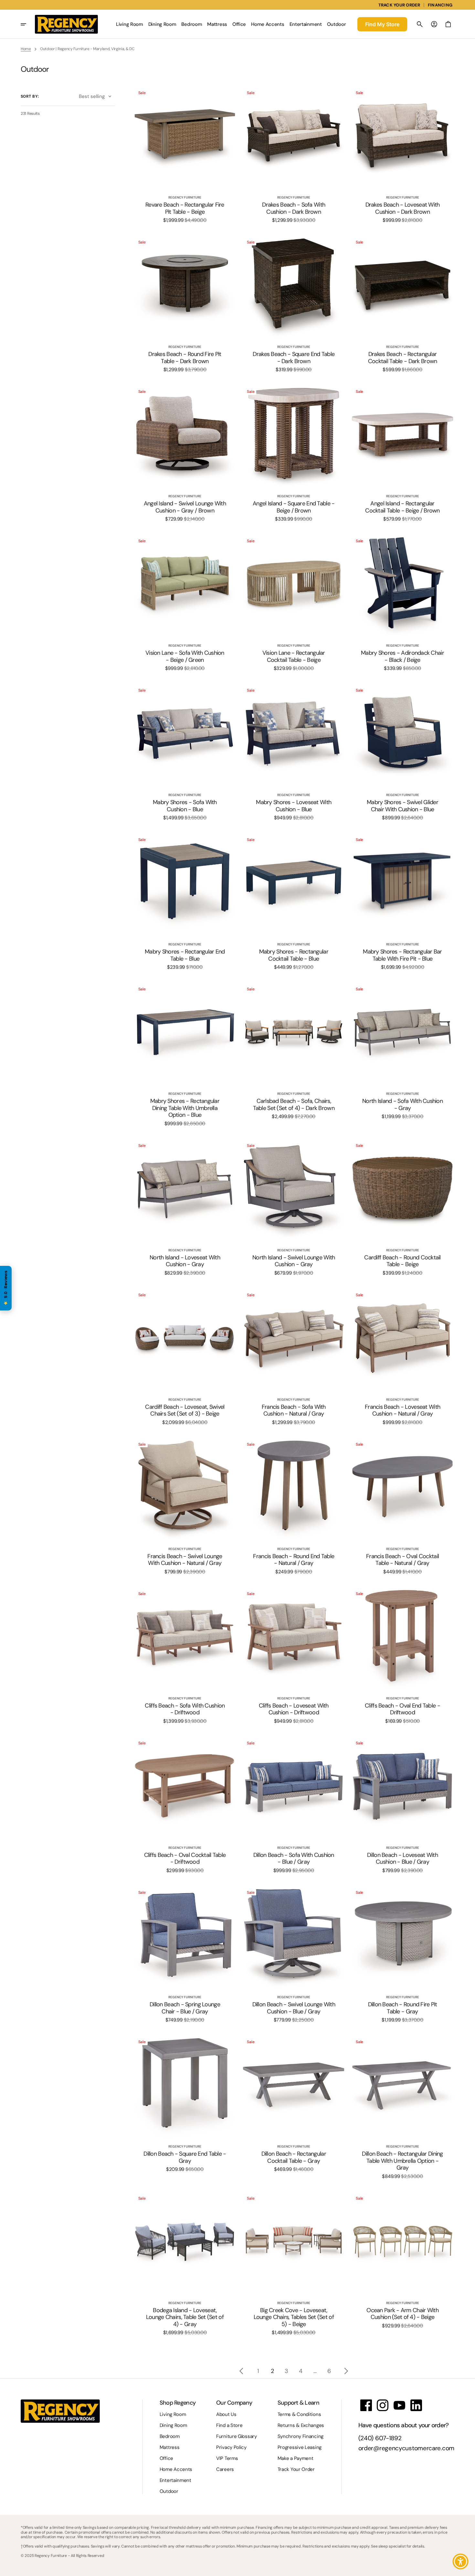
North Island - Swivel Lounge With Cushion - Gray (294, 1261)
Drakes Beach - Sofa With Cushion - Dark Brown (294, 208)
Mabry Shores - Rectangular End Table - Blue (185, 955)
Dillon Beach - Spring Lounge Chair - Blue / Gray (185, 2008)
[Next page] (346, 2371)
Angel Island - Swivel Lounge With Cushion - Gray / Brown (185, 507)
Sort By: (30, 96)
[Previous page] (241, 2371)
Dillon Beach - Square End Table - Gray (185, 2157)
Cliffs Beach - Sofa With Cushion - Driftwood (185, 1709)
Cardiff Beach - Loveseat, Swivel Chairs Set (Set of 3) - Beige (185, 1411)
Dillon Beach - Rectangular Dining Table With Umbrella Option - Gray (402, 2161)
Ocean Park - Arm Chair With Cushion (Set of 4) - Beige (402, 2314)
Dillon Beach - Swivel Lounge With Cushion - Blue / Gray (294, 2008)
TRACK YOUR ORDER (399, 5)
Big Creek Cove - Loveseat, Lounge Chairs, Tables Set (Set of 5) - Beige (294, 2317)
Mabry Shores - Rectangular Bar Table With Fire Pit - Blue (402, 955)
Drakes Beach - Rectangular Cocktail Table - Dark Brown (403, 358)
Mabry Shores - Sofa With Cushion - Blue (185, 806)
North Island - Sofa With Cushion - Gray (402, 1105)
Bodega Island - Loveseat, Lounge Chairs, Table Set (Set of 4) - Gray (185, 2317)
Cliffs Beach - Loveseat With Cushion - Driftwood (294, 1709)
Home (26, 49)
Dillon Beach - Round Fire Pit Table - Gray (403, 2008)
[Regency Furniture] (66, 24)
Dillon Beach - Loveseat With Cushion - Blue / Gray (402, 1859)
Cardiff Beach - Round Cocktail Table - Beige (402, 1261)
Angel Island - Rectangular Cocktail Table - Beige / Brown (402, 507)
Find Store (382, 24)
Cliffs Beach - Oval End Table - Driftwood (402, 1709)
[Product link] (185, 155)
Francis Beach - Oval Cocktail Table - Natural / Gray (402, 1560)
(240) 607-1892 (380, 2438)
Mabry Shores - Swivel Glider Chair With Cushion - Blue (402, 806)
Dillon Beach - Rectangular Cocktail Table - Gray (294, 2157)
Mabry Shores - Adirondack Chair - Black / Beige (402, 657)
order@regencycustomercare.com (406, 2448)
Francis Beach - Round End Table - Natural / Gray (294, 1560)
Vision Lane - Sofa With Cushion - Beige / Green (185, 657)
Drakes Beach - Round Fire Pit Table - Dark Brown (185, 358)
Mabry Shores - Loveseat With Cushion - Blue (294, 806)
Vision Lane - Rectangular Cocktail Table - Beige (294, 657)
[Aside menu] (28, 24)
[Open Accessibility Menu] (460, 2561)
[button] (420, 24)
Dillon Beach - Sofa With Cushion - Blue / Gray (294, 1859)
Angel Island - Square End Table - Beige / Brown (294, 507)
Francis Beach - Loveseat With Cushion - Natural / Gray (402, 1411)
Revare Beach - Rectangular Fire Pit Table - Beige (185, 208)
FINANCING (440, 5)
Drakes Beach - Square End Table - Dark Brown (294, 358)
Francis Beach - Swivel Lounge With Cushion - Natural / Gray (185, 1560)
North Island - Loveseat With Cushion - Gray (185, 1261)
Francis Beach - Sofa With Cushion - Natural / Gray (294, 1411)
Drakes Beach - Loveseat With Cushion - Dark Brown (403, 208)
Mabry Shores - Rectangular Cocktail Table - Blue (294, 955)
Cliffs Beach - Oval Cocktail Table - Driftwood (185, 1859)
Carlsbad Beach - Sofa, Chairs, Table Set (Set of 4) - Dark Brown (294, 1105)
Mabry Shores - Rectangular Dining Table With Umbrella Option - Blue (185, 1108)
